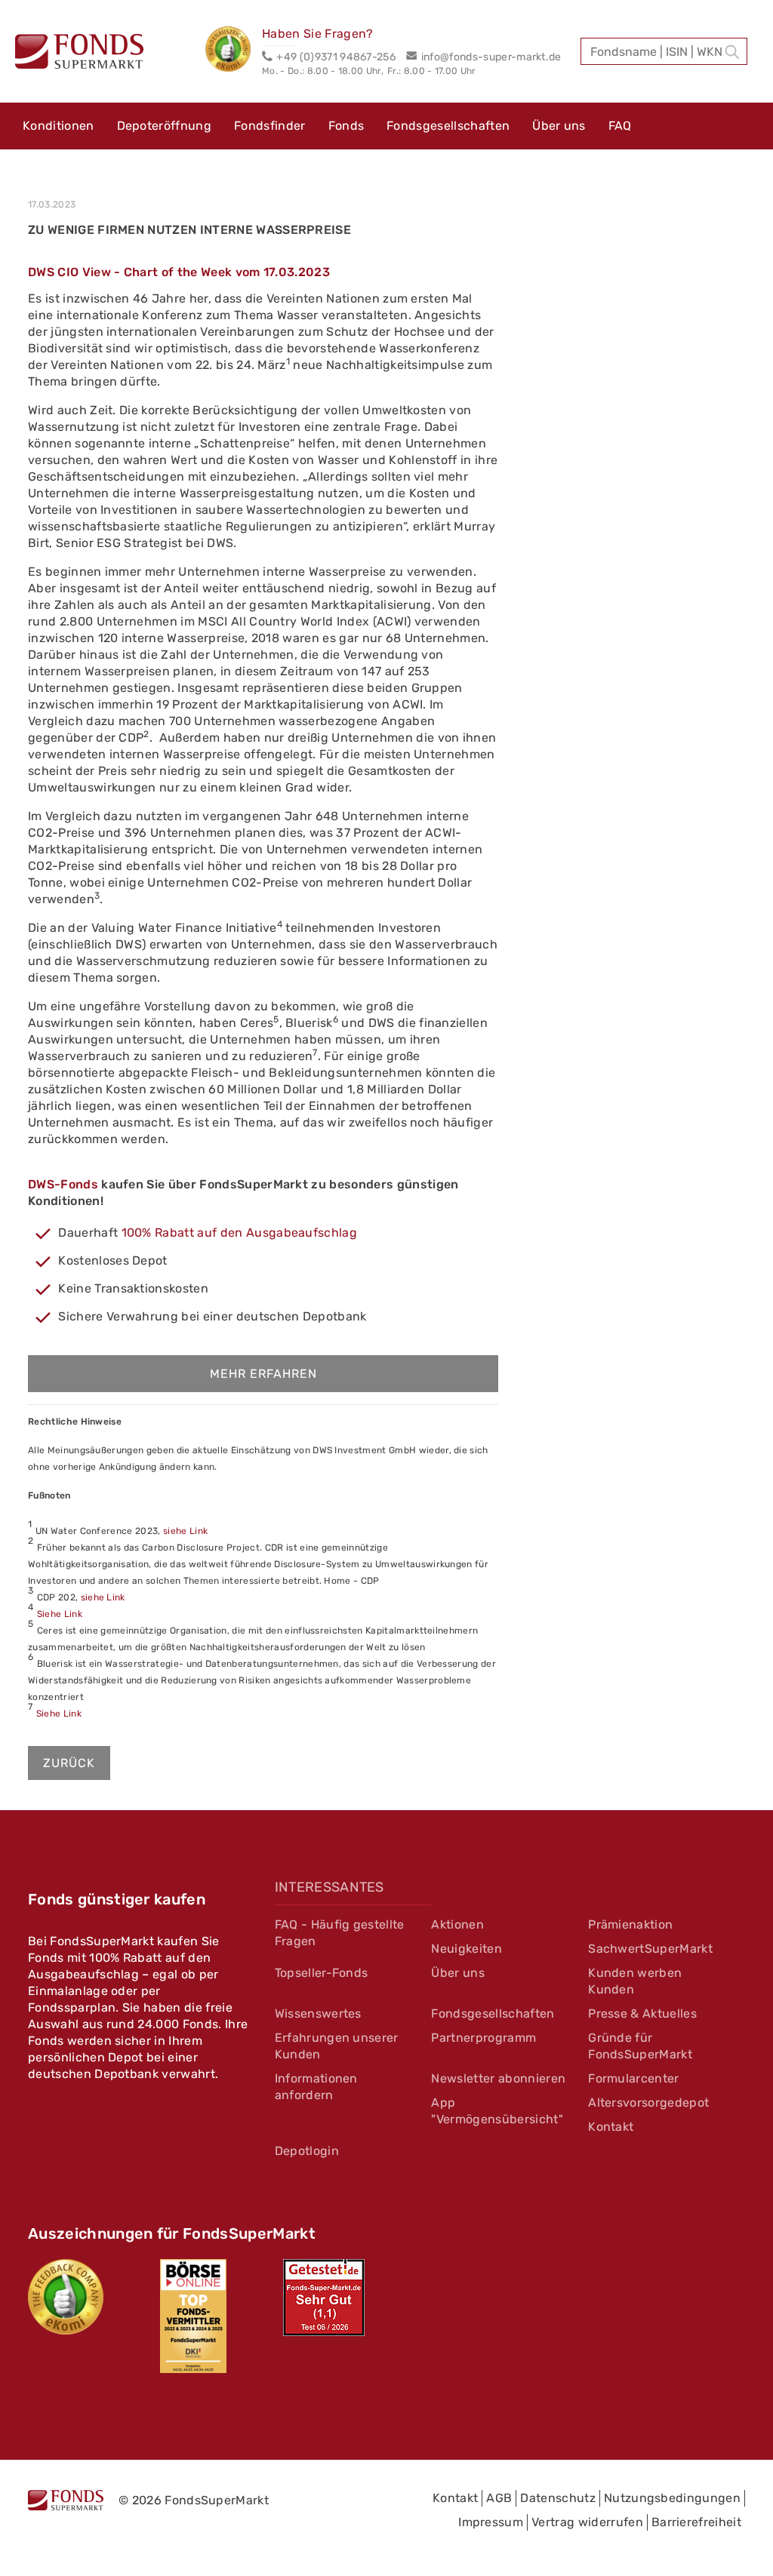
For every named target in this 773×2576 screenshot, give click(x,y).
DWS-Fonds (63, 1184)
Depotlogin (307, 2151)
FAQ (620, 126)
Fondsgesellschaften (448, 126)
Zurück (69, 1763)
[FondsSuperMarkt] (79, 54)
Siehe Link (60, 1614)
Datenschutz (558, 2498)
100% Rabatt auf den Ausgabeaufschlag (240, 1233)
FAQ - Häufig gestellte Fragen (340, 1933)
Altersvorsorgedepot (648, 2103)
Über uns (559, 126)
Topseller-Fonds (322, 1973)
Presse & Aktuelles (642, 2013)
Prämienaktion (630, 1924)
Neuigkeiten (467, 1949)
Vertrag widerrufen (587, 2522)
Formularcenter (633, 2078)
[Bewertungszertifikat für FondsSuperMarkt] (234, 51)
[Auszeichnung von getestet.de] (324, 2298)
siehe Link (185, 1531)
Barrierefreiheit (696, 2522)
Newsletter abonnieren (498, 2078)
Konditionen (59, 126)
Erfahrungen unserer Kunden (337, 2046)
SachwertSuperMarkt (650, 1949)
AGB (499, 2498)
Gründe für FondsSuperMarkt (640, 2046)
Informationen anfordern (316, 2087)
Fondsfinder (270, 126)
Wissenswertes (318, 2013)
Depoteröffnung (164, 126)
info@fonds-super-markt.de (491, 57)
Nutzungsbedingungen (672, 2498)
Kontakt (611, 2127)
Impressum (491, 2522)
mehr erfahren (263, 1374)
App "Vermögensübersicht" (497, 2111)
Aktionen (457, 1924)
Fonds (346, 126)
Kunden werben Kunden (635, 1981)
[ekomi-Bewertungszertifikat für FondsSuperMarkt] (66, 2297)
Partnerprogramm (484, 2038)
